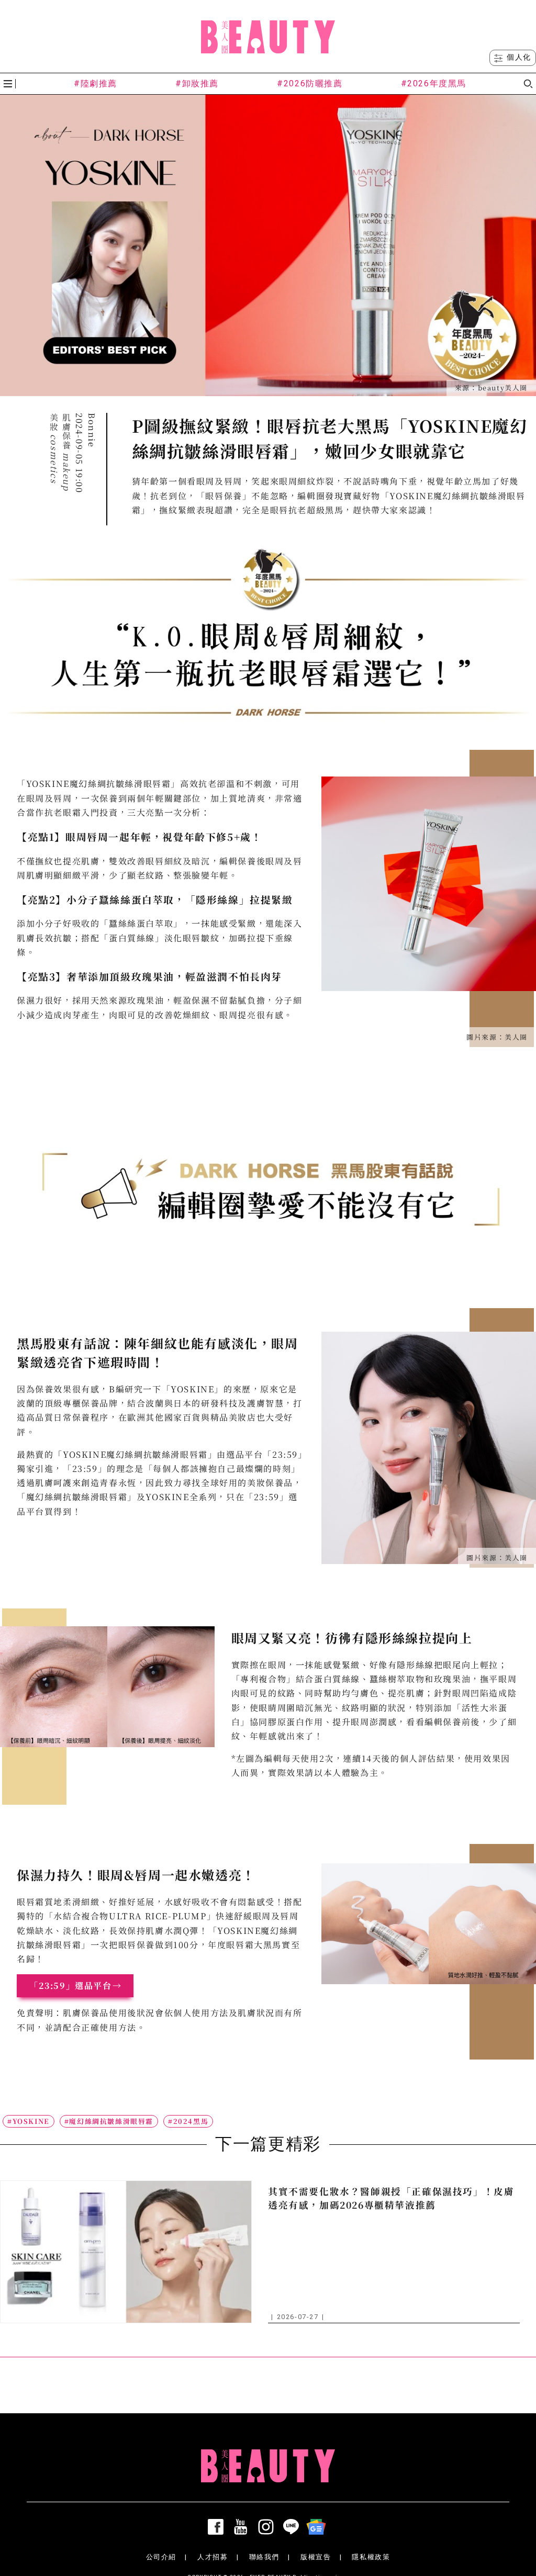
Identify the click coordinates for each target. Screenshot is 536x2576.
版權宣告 (316, 2557)
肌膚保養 (67, 452)
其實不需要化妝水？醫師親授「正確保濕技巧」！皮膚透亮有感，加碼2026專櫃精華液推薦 (391, 2198)
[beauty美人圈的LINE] (293, 2527)
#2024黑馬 (188, 2121)
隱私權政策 (371, 2557)
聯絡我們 (264, 2557)
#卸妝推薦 (197, 83)
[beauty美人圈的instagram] (268, 2527)
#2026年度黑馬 (434, 83)
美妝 (54, 448)
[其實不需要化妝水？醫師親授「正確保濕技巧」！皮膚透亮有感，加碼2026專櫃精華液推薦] (126, 2252)
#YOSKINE (29, 2121)
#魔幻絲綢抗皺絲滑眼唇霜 (109, 2121)
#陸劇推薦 (96, 83)
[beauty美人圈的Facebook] (218, 2527)
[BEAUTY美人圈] (268, 37)
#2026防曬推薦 (310, 83)
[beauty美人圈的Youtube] (243, 2527)
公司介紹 (161, 2557)
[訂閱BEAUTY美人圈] (318, 2527)
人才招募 (213, 2557)
